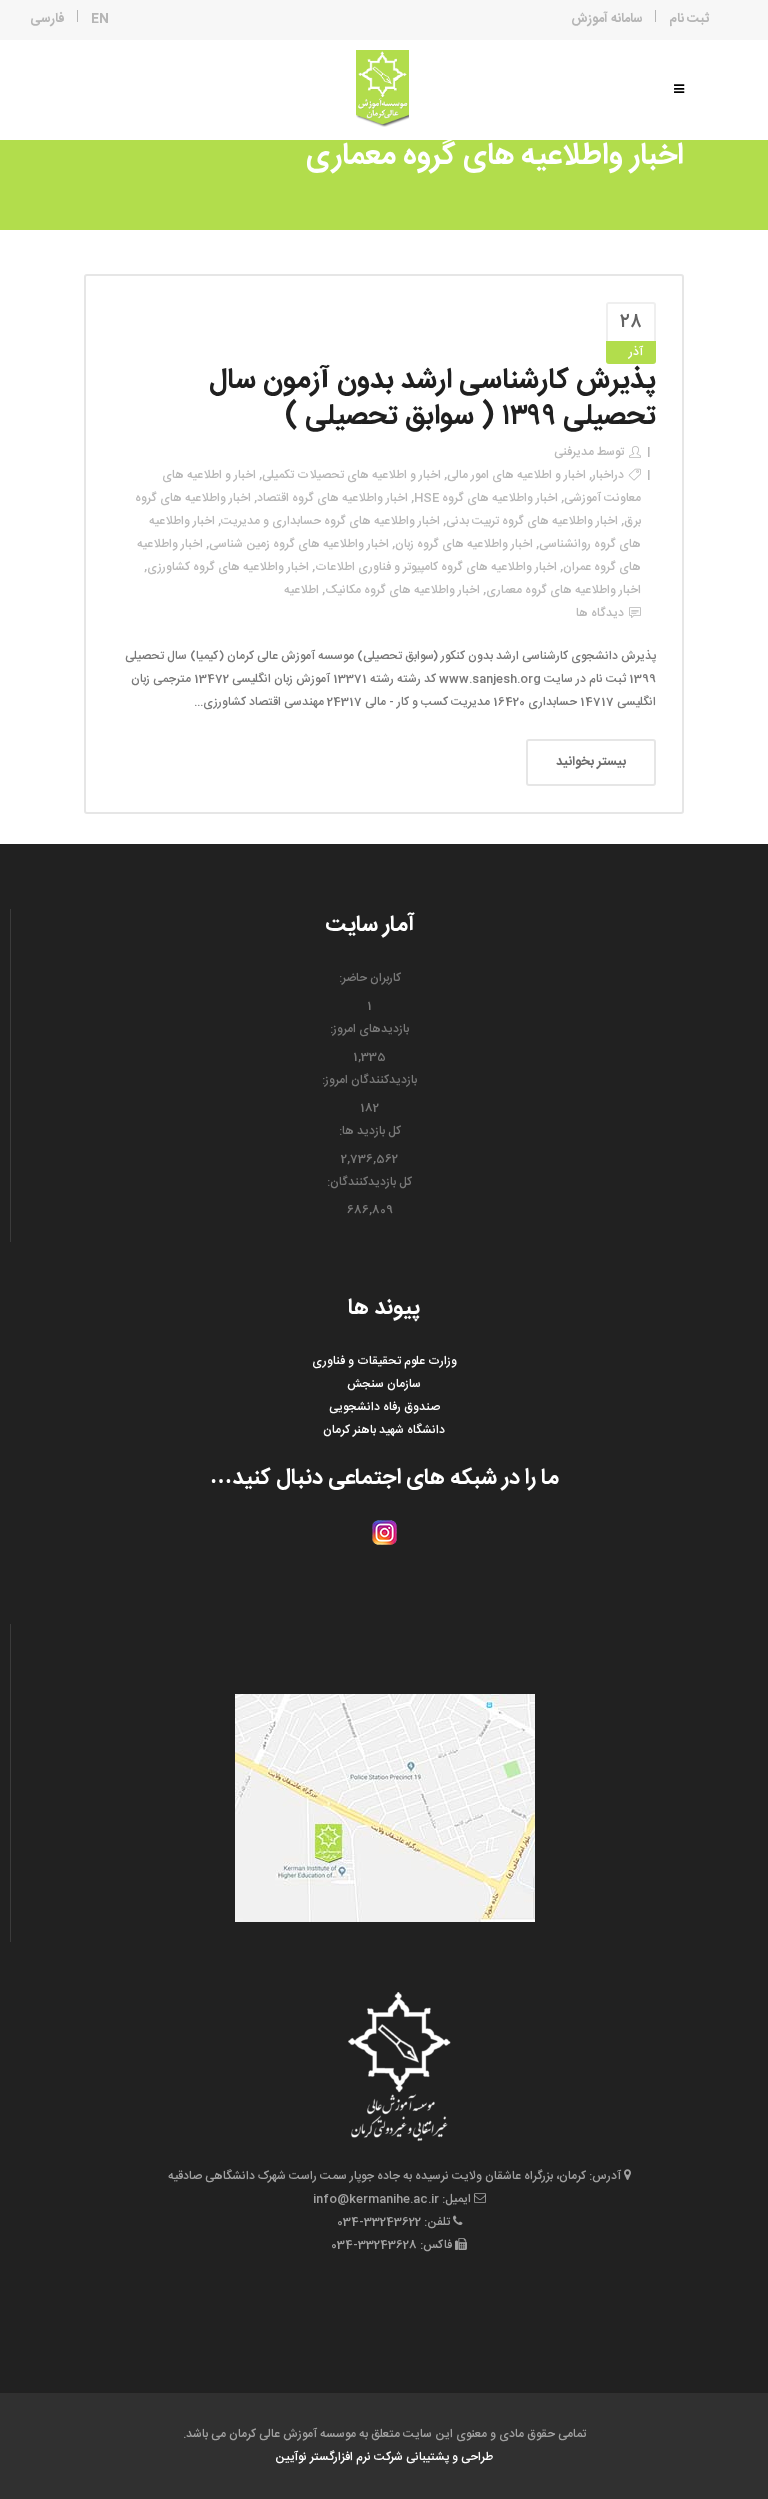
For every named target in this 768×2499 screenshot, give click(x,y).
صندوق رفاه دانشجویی (384, 1407)
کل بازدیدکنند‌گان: (369, 1182)
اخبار (603, 475)
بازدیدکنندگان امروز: (369, 1080)
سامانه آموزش (607, 19)
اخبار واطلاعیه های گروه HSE (486, 498)
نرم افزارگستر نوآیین (323, 2457)
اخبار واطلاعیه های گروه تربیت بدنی (532, 521)
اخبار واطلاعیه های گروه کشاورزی (228, 567)
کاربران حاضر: (370, 978)
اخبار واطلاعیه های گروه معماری (563, 590)
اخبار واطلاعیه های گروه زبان (464, 544)
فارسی (47, 19)
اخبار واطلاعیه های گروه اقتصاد (332, 498)
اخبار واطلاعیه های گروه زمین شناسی (299, 544)
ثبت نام (689, 19)
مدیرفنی (574, 452)
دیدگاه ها (600, 613)
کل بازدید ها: (370, 1131)
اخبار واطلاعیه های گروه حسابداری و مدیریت (330, 521)
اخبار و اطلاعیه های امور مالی (516, 475)
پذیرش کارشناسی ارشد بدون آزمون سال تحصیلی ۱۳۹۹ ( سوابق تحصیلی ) (432, 399)
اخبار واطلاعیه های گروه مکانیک (402, 590)
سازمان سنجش (384, 1384)
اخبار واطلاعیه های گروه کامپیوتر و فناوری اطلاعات (436, 567)
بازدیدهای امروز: (369, 1029)
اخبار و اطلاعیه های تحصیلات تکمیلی (351, 475)
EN (100, 19)
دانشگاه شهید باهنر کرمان (384, 1430)
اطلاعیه (301, 590)
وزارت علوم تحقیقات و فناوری (384, 1361)
